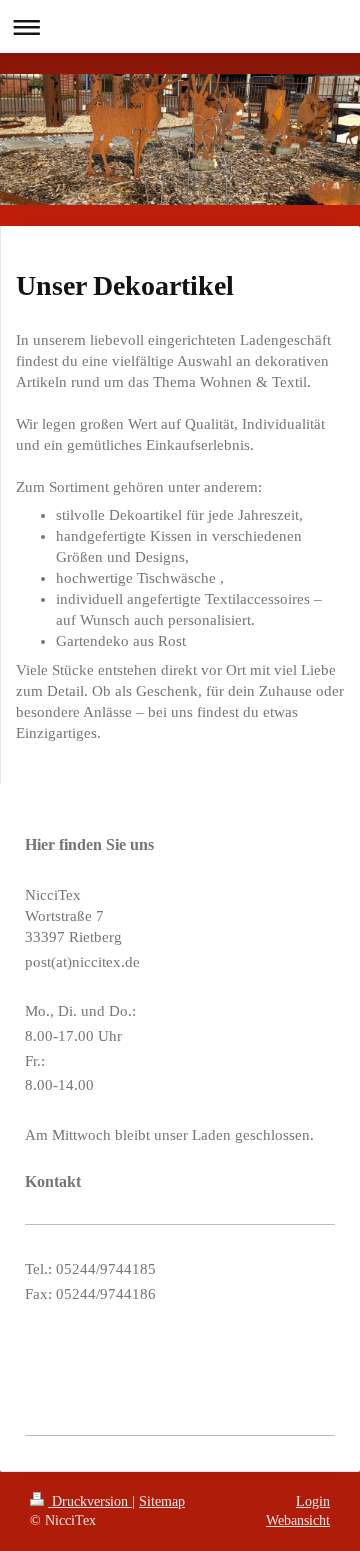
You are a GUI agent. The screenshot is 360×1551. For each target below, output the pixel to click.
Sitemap (162, 1501)
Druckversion (90, 1501)
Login (313, 1501)
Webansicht (298, 1520)
